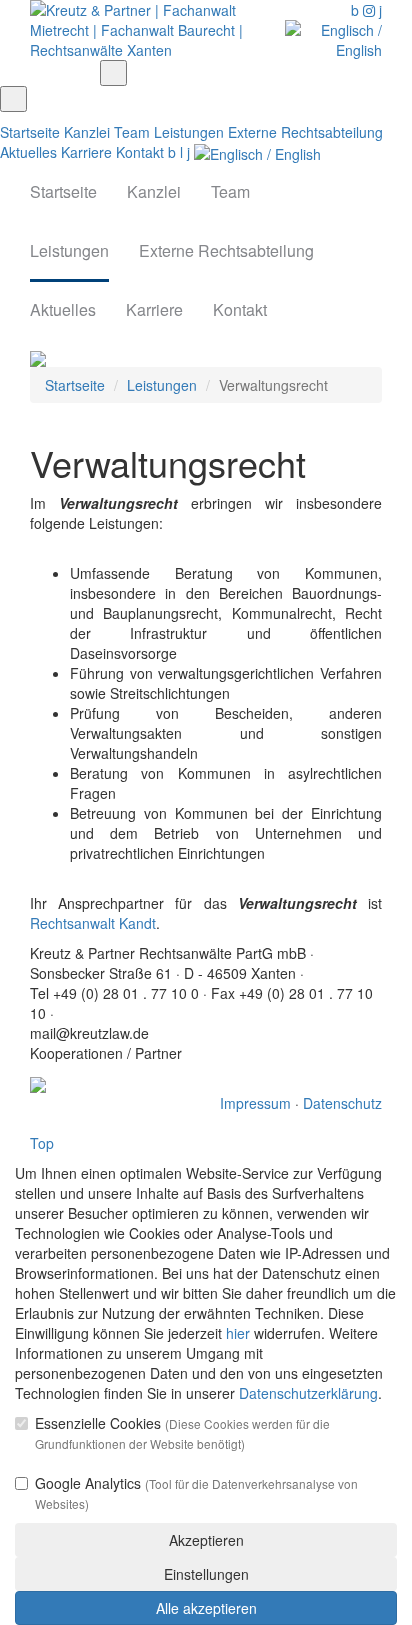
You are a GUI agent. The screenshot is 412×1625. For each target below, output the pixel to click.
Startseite (30, 132)
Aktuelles (28, 152)
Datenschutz (342, 1103)
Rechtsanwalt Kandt (93, 923)
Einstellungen (206, 1574)
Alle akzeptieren (206, 1608)
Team (132, 132)
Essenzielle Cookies (182, 1432)
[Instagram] (371, 10)
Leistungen (189, 132)
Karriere (86, 152)
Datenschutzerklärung (308, 1393)
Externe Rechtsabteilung (305, 132)
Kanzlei (87, 132)
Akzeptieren (206, 1540)
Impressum (255, 1103)
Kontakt (140, 152)
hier (238, 1333)
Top (42, 1143)
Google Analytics (196, 1492)
